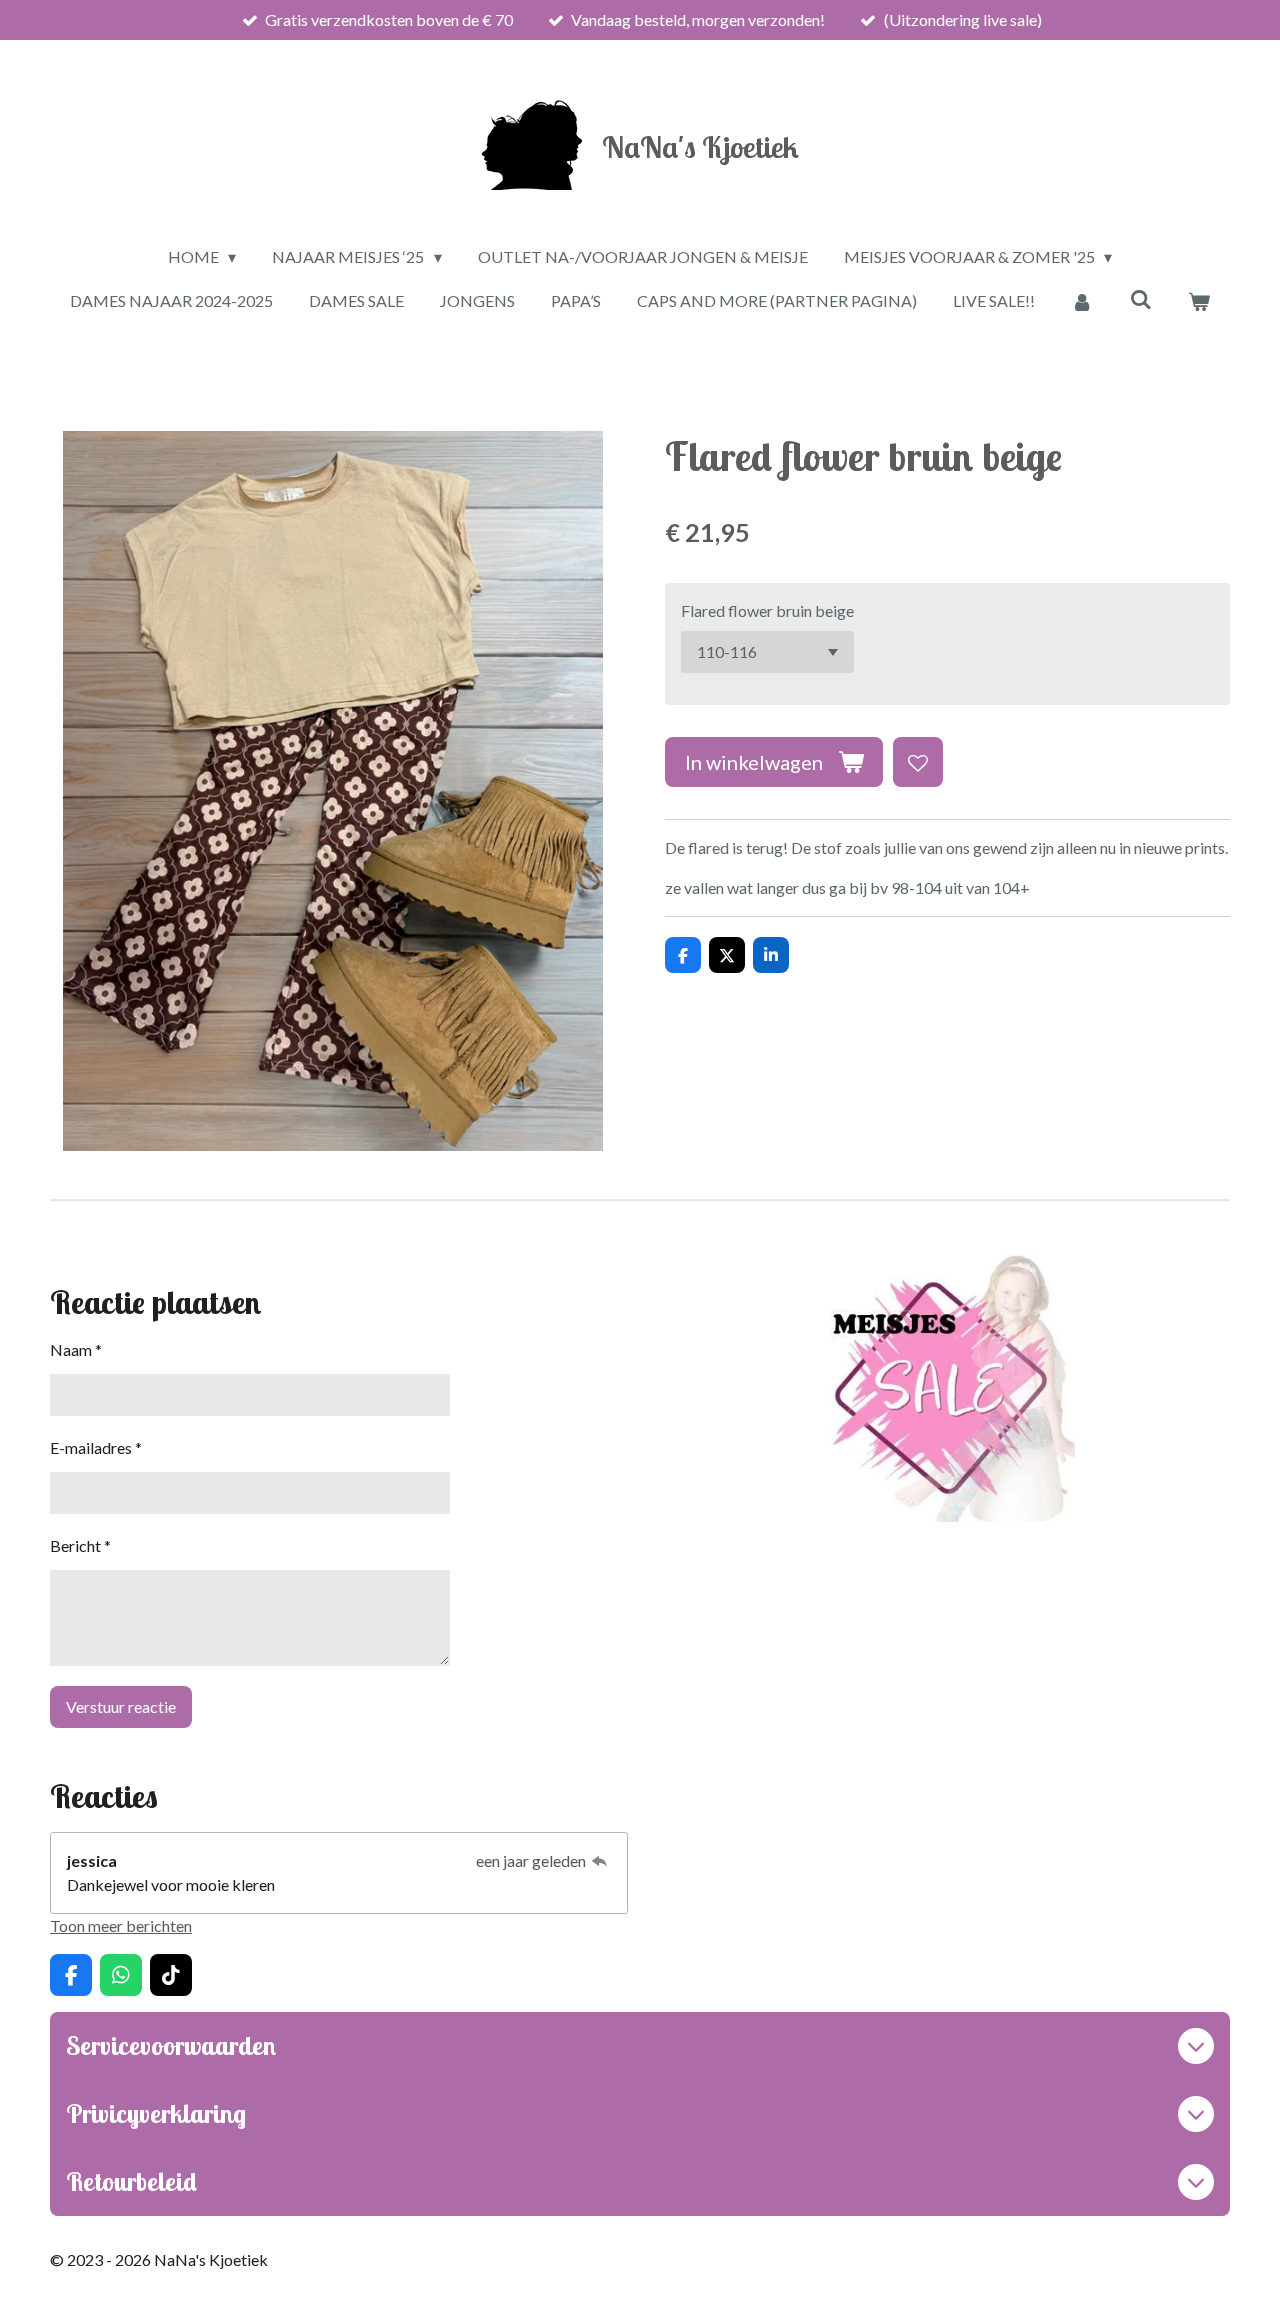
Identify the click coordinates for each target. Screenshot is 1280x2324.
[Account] (1082, 301)
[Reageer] (600, 1860)
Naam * (76, 1349)
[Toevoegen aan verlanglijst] (918, 762)
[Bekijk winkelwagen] (1199, 301)
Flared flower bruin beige (767, 610)
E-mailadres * (96, 1447)
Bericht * (80, 1545)
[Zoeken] (1140, 298)
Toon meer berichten (121, 1925)
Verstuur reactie (121, 1706)
